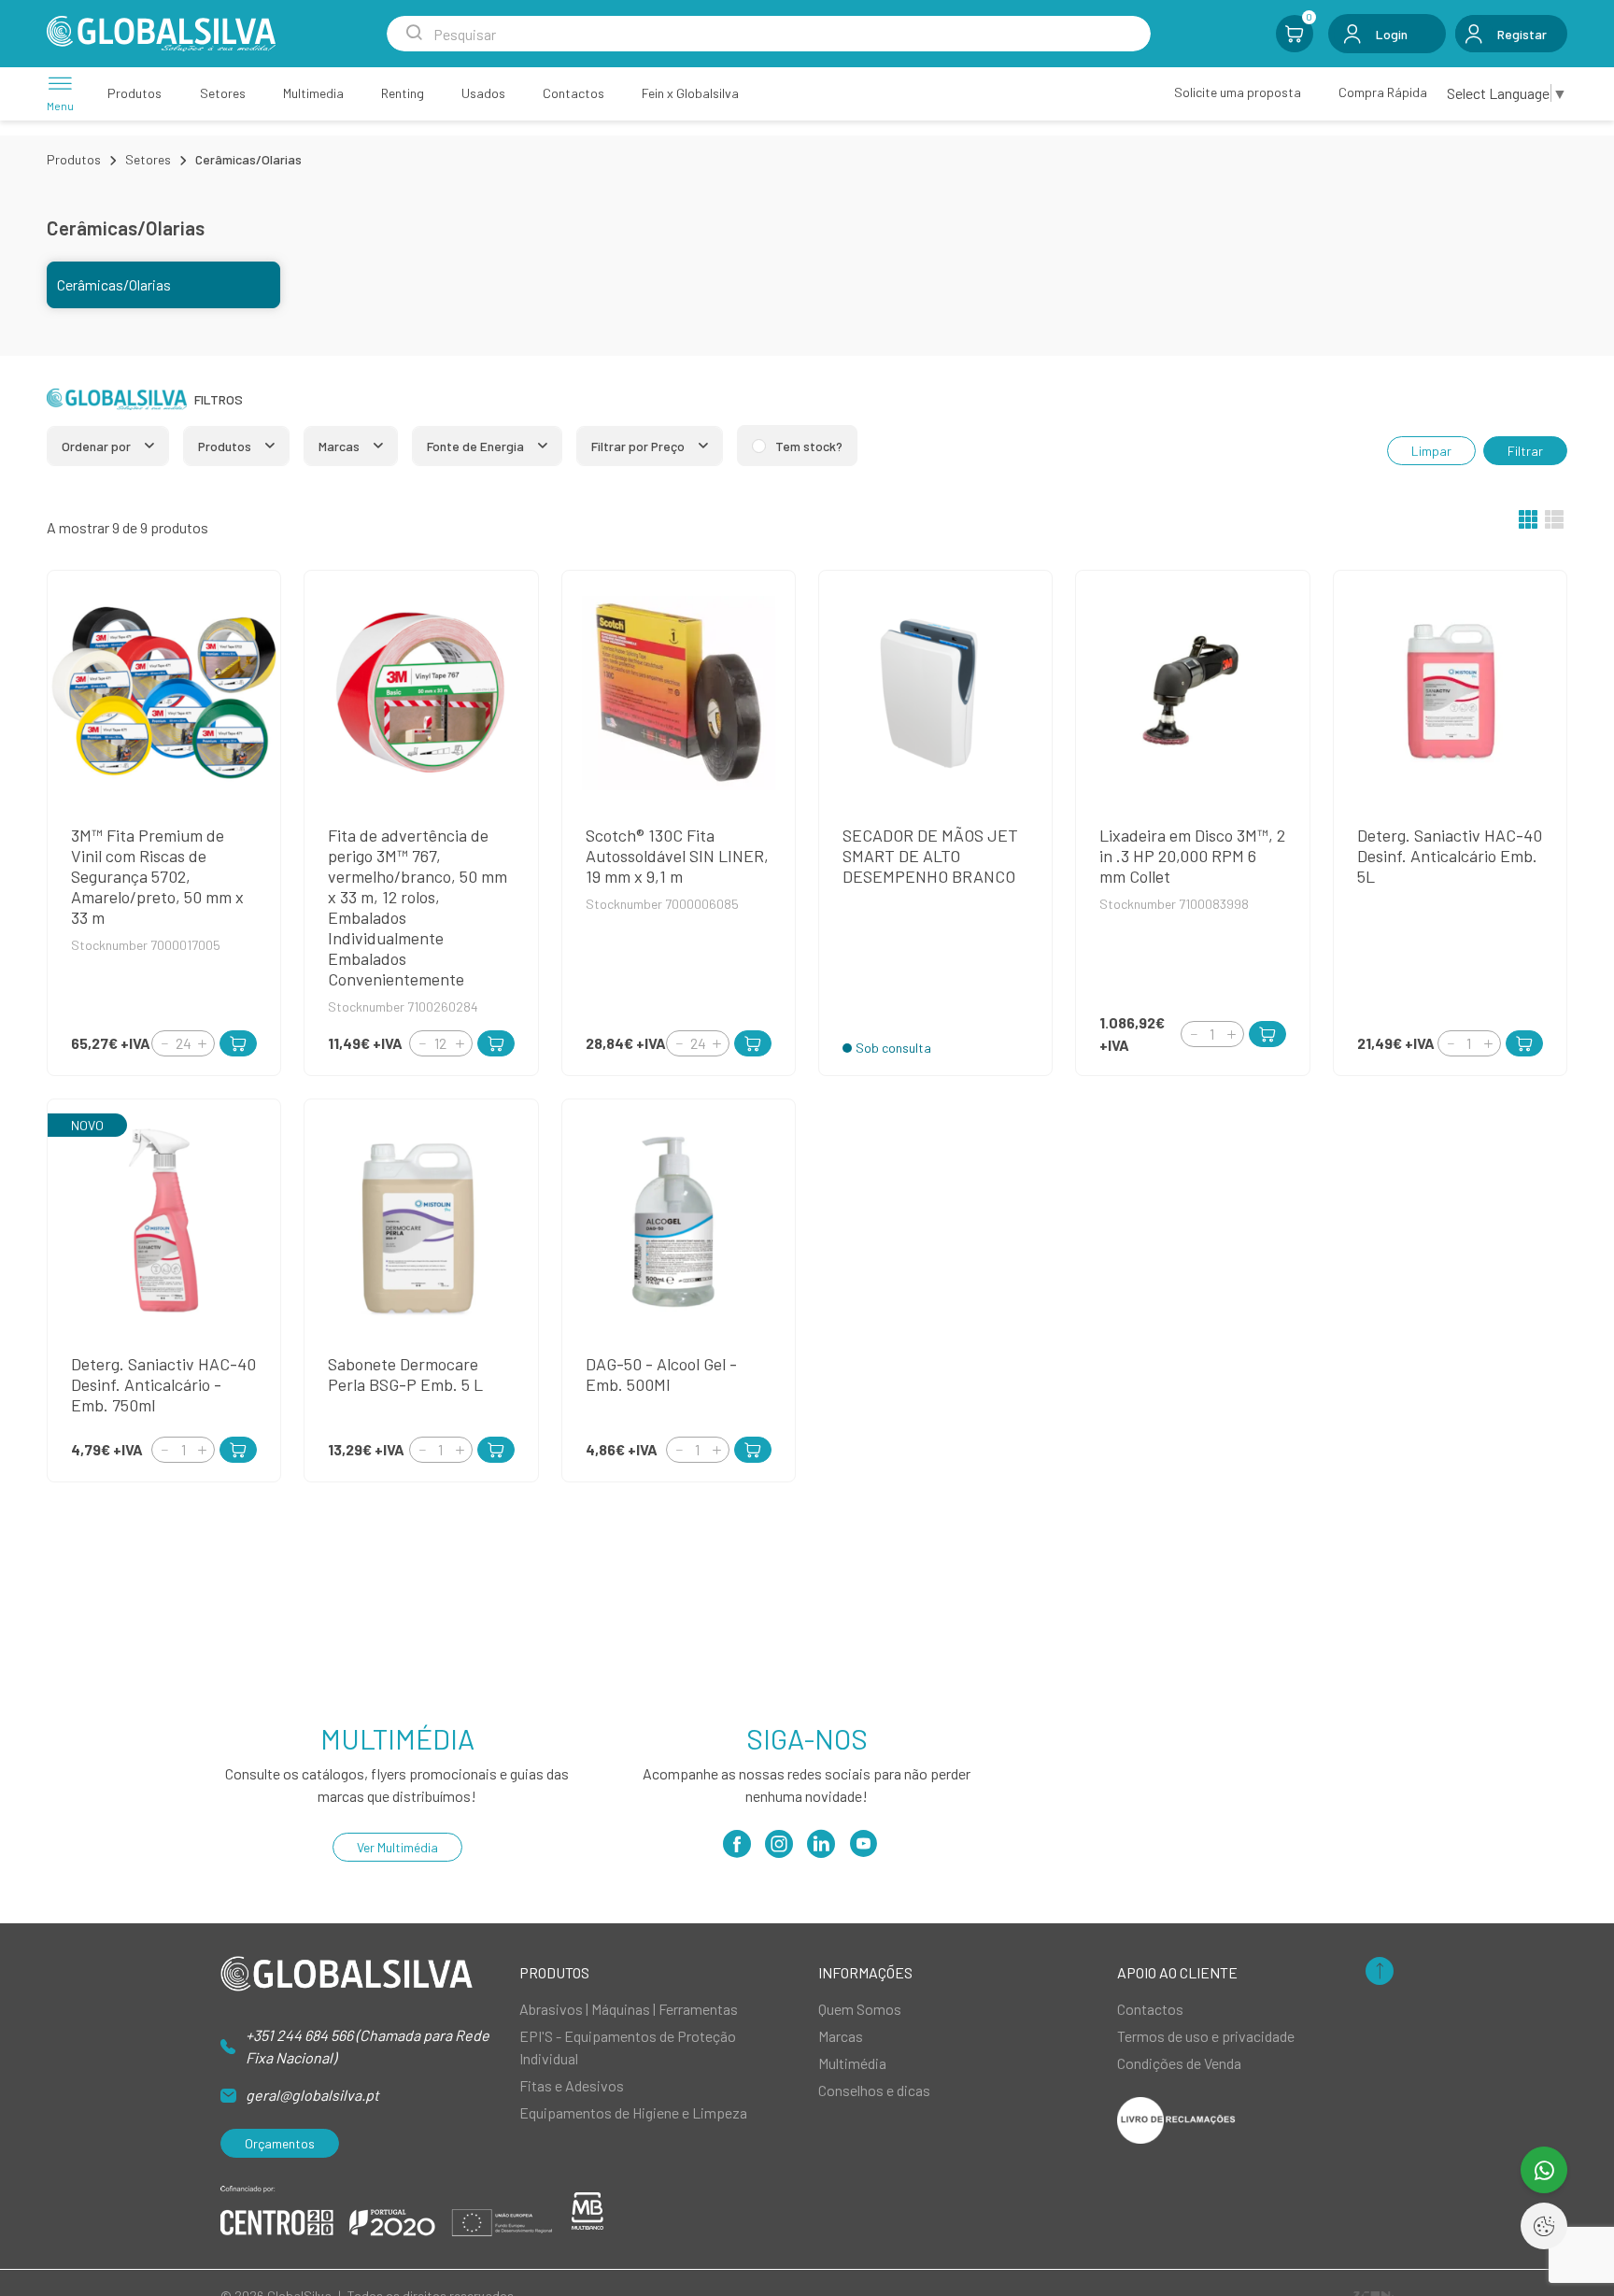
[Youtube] (863, 1850)
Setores (148, 159)
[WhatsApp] (1544, 2170)
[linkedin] (821, 1850)
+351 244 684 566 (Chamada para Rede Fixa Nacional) (368, 2046)
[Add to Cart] (238, 1043)
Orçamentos (280, 2143)
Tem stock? (809, 446)
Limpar (1431, 451)
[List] (1554, 521)
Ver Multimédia (397, 1847)
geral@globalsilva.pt (312, 2095)
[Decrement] (164, 1043)
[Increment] (202, 1043)
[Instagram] (779, 1850)
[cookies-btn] (1544, 2226)
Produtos (74, 159)
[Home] (161, 34)
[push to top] (1380, 1972)
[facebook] (737, 1850)
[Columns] (1528, 521)
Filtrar (1525, 451)
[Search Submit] (414, 34)
